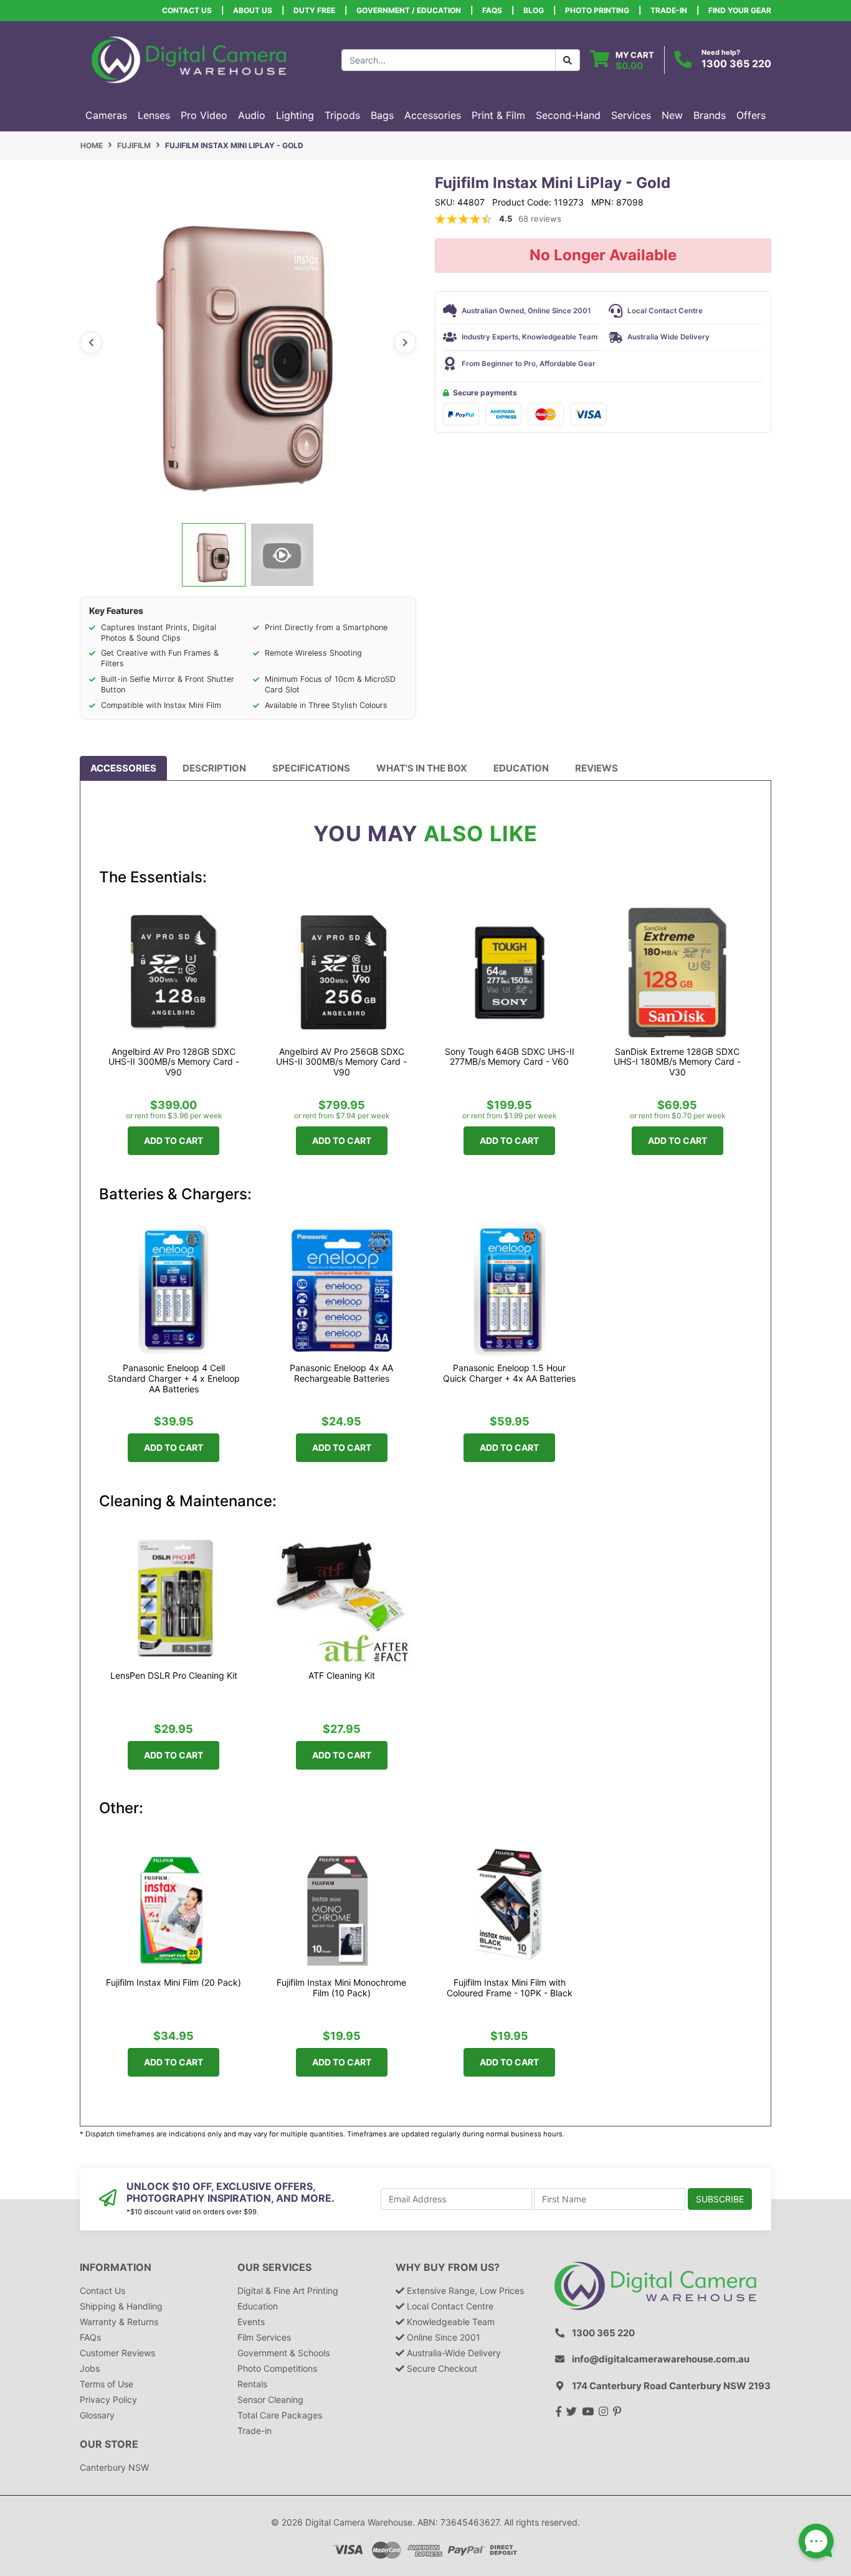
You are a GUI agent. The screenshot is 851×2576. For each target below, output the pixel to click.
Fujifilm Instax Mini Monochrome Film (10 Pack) (341, 1988)
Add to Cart (174, 1140)
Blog (534, 10)
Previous (91, 342)
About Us (253, 10)
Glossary (97, 2415)
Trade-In (669, 10)
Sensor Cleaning (270, 2399)
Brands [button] (710, 115)
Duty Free (314, 10)
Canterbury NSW (114, 2467)
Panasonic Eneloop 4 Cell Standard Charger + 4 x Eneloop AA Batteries (174, 1379)
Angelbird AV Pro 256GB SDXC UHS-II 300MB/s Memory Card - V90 (341, 1062)
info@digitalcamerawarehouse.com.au (661, 2359)
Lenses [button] (154, 115)
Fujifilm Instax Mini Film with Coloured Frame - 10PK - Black (510, 1988)
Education (521, 768)
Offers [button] (751, 115)
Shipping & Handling (121, 2306)
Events (251, 2322)
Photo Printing (597, 10)
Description (214, 768)
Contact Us (187, 10)
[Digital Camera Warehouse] (189, 59)
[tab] (123, 768)
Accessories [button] (433, 115)
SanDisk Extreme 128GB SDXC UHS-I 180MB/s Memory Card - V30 (677, 1062)
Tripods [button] (342, 115)
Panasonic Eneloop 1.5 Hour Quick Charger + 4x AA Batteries (509, 1373)
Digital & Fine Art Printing (288, 2291)
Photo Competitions (277, 2368)
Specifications (311, 768)
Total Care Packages (280, 2415)
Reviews (597, 768)
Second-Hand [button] (568, 115)
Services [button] (631, 115)
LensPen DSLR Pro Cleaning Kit (174, 1676)
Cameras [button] (106, 115)
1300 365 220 (736, 64)
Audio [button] (252, 115)
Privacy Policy (108, 2399)
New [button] (672, 115)
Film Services (264, 2337)
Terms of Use (107, 2384)
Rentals (252, 2384)
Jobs (90, 2368)
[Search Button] (568, 60)
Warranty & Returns (119, 2322)
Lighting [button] (295, 115)
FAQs (492, 10)
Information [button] (116, 2267)
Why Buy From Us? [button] (448, 2267)
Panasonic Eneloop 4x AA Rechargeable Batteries (341, 1373)
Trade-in (254, 2431)
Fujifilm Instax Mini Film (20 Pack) (174, 1983)
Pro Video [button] (204, 115)
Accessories (123, 768)
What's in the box (422, 768)
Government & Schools (283, 2353)
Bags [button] (382, 115)
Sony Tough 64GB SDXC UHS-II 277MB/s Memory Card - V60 (510, 1057)
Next (405, 342)
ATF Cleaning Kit (342, 1676)
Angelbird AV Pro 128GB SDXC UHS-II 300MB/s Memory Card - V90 (174, 1062)
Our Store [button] (109, 2444)
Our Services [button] (274, 2267)
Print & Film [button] (498, 115)
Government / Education (409, 10)
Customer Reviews (117, 2353)
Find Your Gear (740, 10)
